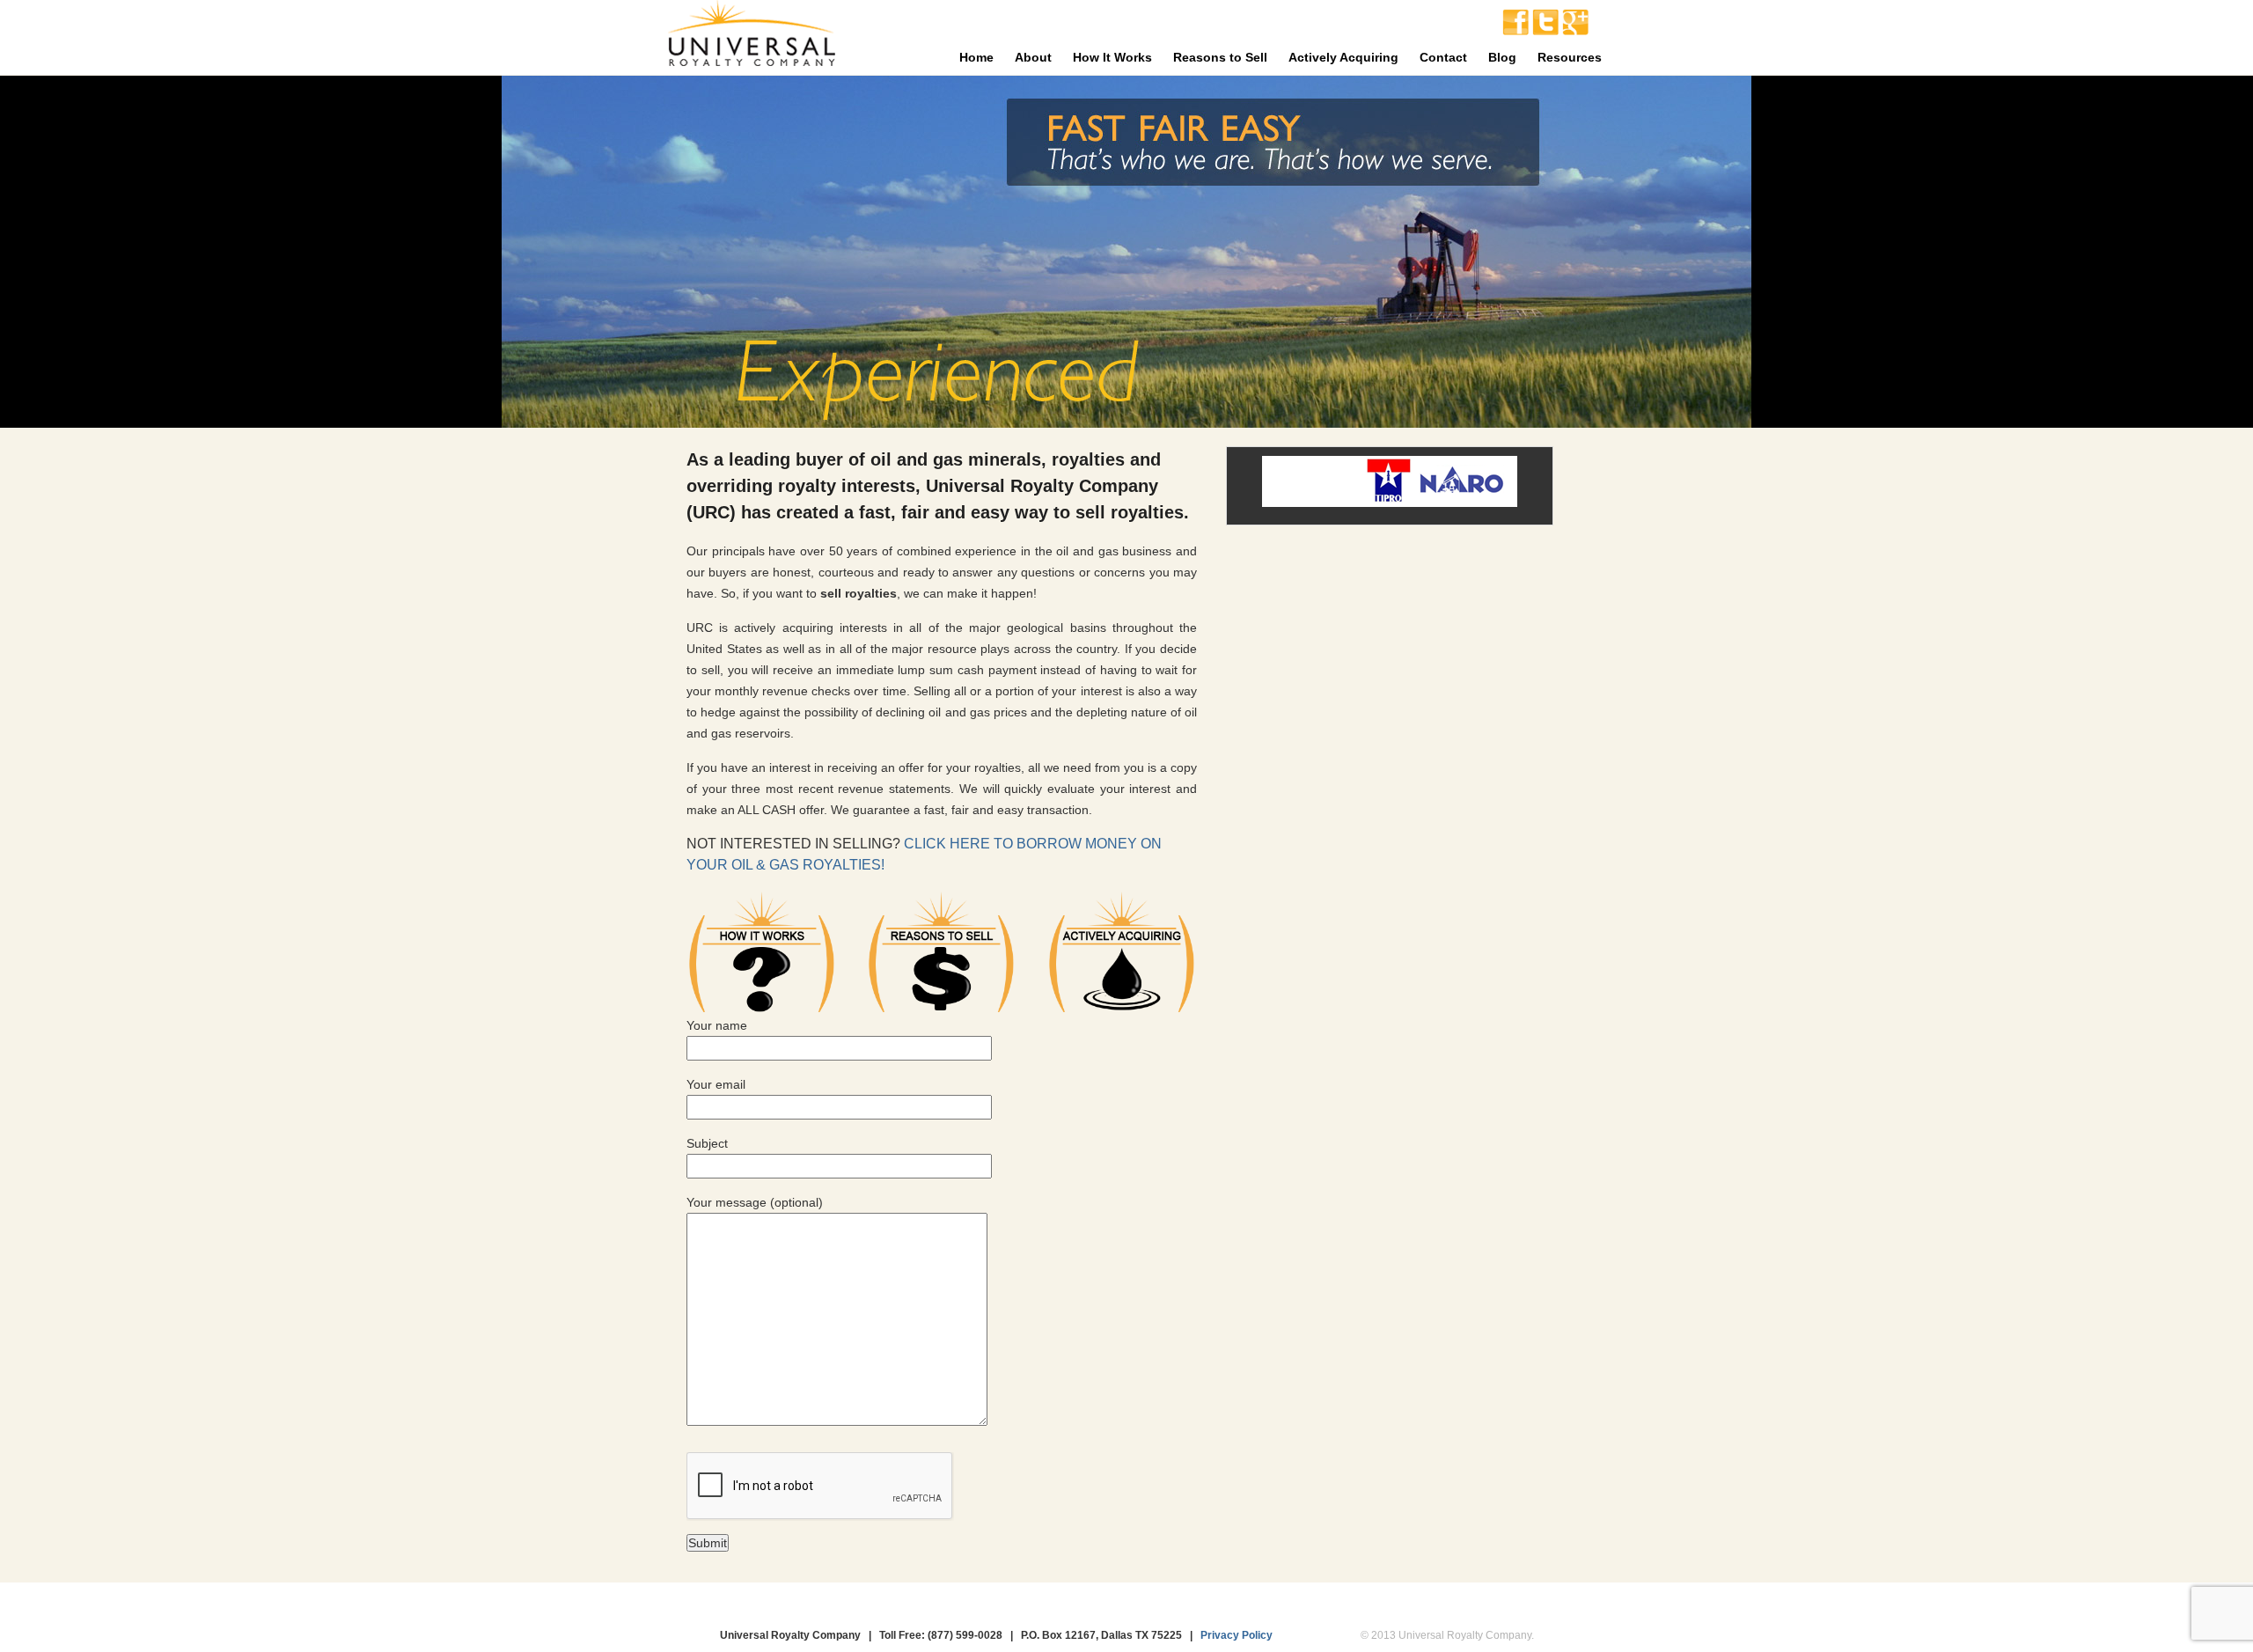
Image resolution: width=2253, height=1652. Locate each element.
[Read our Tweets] (1545, 31)
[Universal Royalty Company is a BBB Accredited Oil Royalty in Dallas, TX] (1319, 481)
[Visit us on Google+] (1575, 31)
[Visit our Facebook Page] (1515, 31)
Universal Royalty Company (751, 37)
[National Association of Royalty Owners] (1462, 501)
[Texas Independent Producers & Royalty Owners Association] (1389, 501)
